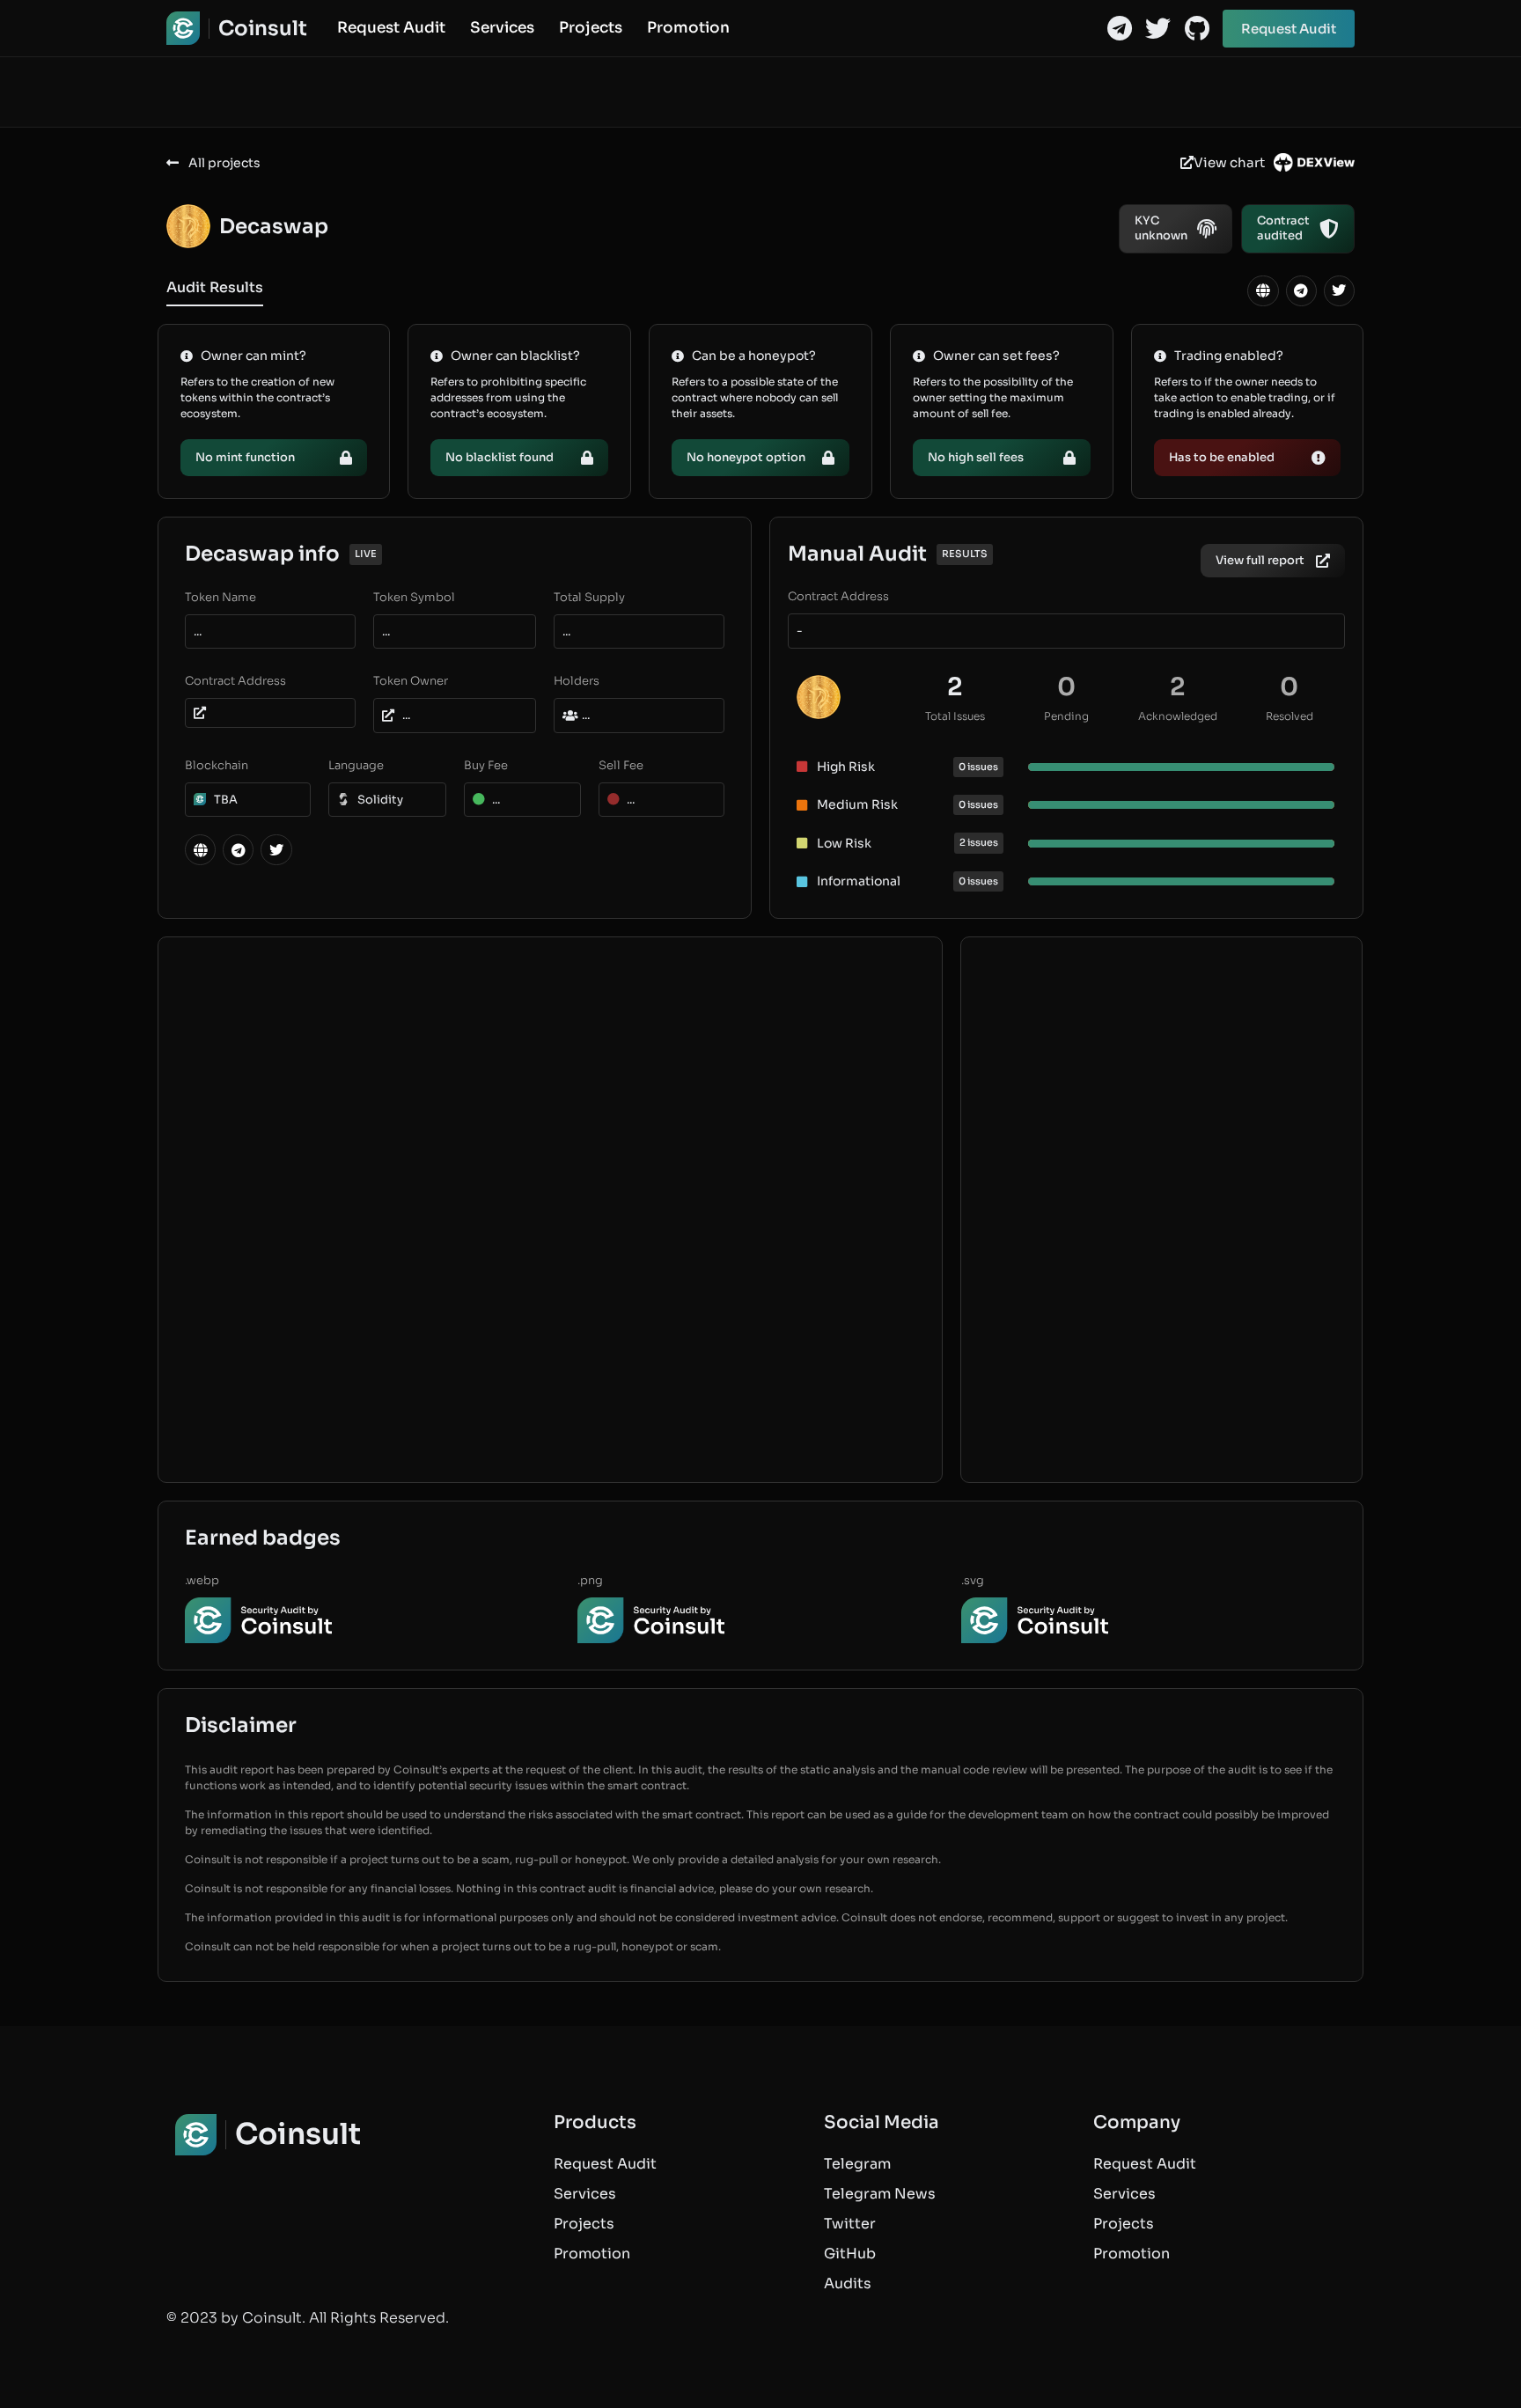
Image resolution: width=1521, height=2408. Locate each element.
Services (502, 28)
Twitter (850, 2224)
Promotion (688, 28)
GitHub (850, 2254)
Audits (848, 2283)
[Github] (1197, 29)
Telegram (857, 2164)
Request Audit (391, 28)
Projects (591, 28)
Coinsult (263, 29)
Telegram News (880, 2194)
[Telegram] (1119, 29)
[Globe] (1263, 291)
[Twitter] (1158, 29)
